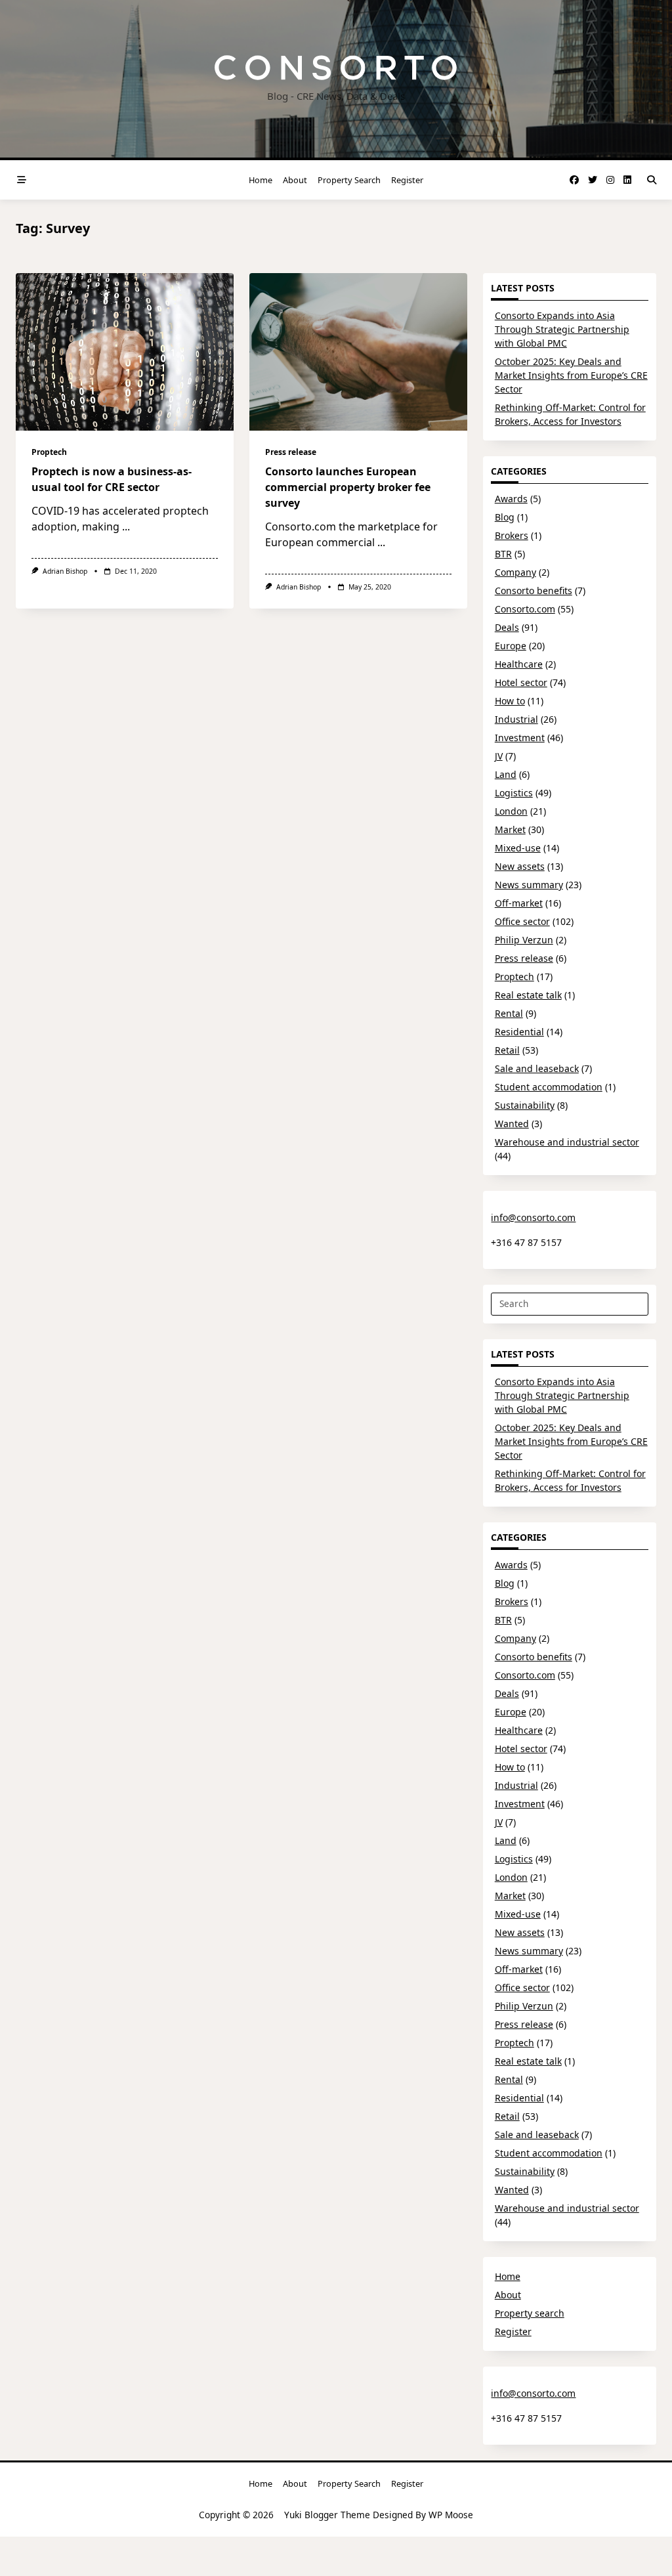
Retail (507, 1050)
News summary (529, 885)
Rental (509, 1013)
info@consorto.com (533, 1217)
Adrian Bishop (65, 571)
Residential (519, 1032)
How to (510, 701)
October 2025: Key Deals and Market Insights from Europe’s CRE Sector (571, 375)
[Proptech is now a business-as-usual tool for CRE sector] (125, 352)
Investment (520, 738)
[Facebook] (574, 180)
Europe (511, 646)
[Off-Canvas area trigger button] (22, 180)
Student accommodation (549, 1087)
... (126, 526)
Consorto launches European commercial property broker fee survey (348, 487)
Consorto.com (525, 609)
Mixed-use (518, 848)
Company (515, 572)
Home (261, 180)
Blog (505, 517)
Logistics (514, 793)
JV (499, 756)
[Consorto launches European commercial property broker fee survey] (358, 352)
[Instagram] (610, 180)
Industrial (516, 719)
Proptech (49, 452)
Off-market (519, 903)
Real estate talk (528, 995)
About (295, 180)
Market (510, 829)
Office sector (522, 921)
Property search (349, 180)
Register (407, 180)
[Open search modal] (652, 180)
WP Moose (451, 2515)
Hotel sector (521, 682)
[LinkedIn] (627, 180)
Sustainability (525, 1105)
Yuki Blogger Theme (327, 2515)
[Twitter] (593, 180)
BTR (503, 554)
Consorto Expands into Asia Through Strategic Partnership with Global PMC (562, 329)
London (511, 811)
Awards (511, 499)
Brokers (512, 535)
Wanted (512, 1124)
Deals (507, 627)
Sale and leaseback (537, 1068)
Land (506, 774)
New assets (520, 866)
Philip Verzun (524, 940)
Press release (291, 452)
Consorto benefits (534, 590)
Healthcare (519, 664)
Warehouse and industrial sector (567, 1142)
